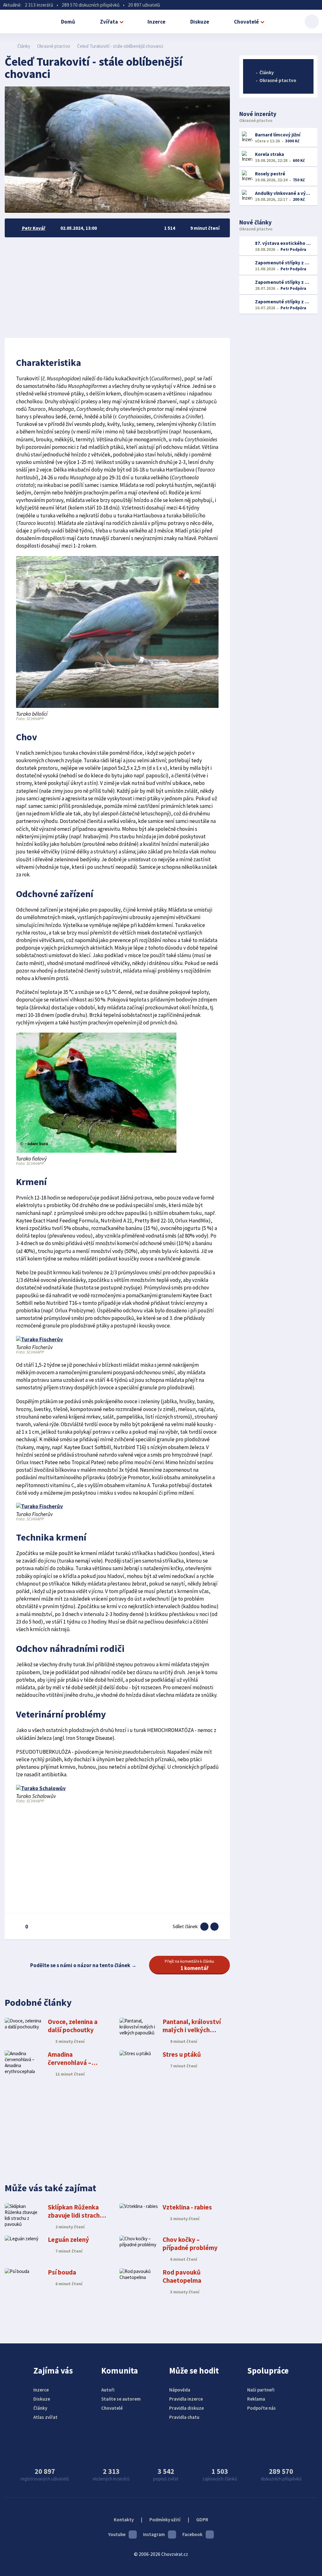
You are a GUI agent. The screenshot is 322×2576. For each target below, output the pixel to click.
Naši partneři (261, 2390)
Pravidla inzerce (186, 2399)
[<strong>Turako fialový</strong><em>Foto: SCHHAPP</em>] (96, 1151)
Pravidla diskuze (186, 2408)
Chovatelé (246, 22)
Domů (68, 22)
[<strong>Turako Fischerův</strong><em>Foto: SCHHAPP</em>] (39, 1339)
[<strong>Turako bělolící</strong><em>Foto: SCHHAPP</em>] (117, 706)
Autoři (108, 2390)
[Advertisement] (117, 288)
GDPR (202, 2520)
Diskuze (200, 22)
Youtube (117, 2534)
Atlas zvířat (45, 2417)
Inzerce (156, 22)
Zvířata (109, 22)
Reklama (256, 2399)
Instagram (154, 2534)
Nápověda (180, 2390)
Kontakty (124, 2520)
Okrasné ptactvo (54, 46)
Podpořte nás (261, 2408)
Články (24, 46)
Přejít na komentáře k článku (189, 1965)
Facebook (192, 2534)
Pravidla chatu (184, 2417)
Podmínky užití (165, 2520)
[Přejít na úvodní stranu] (8, 46)
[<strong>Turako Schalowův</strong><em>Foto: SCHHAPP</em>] (41, 1788)
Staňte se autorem (121, 2399)
